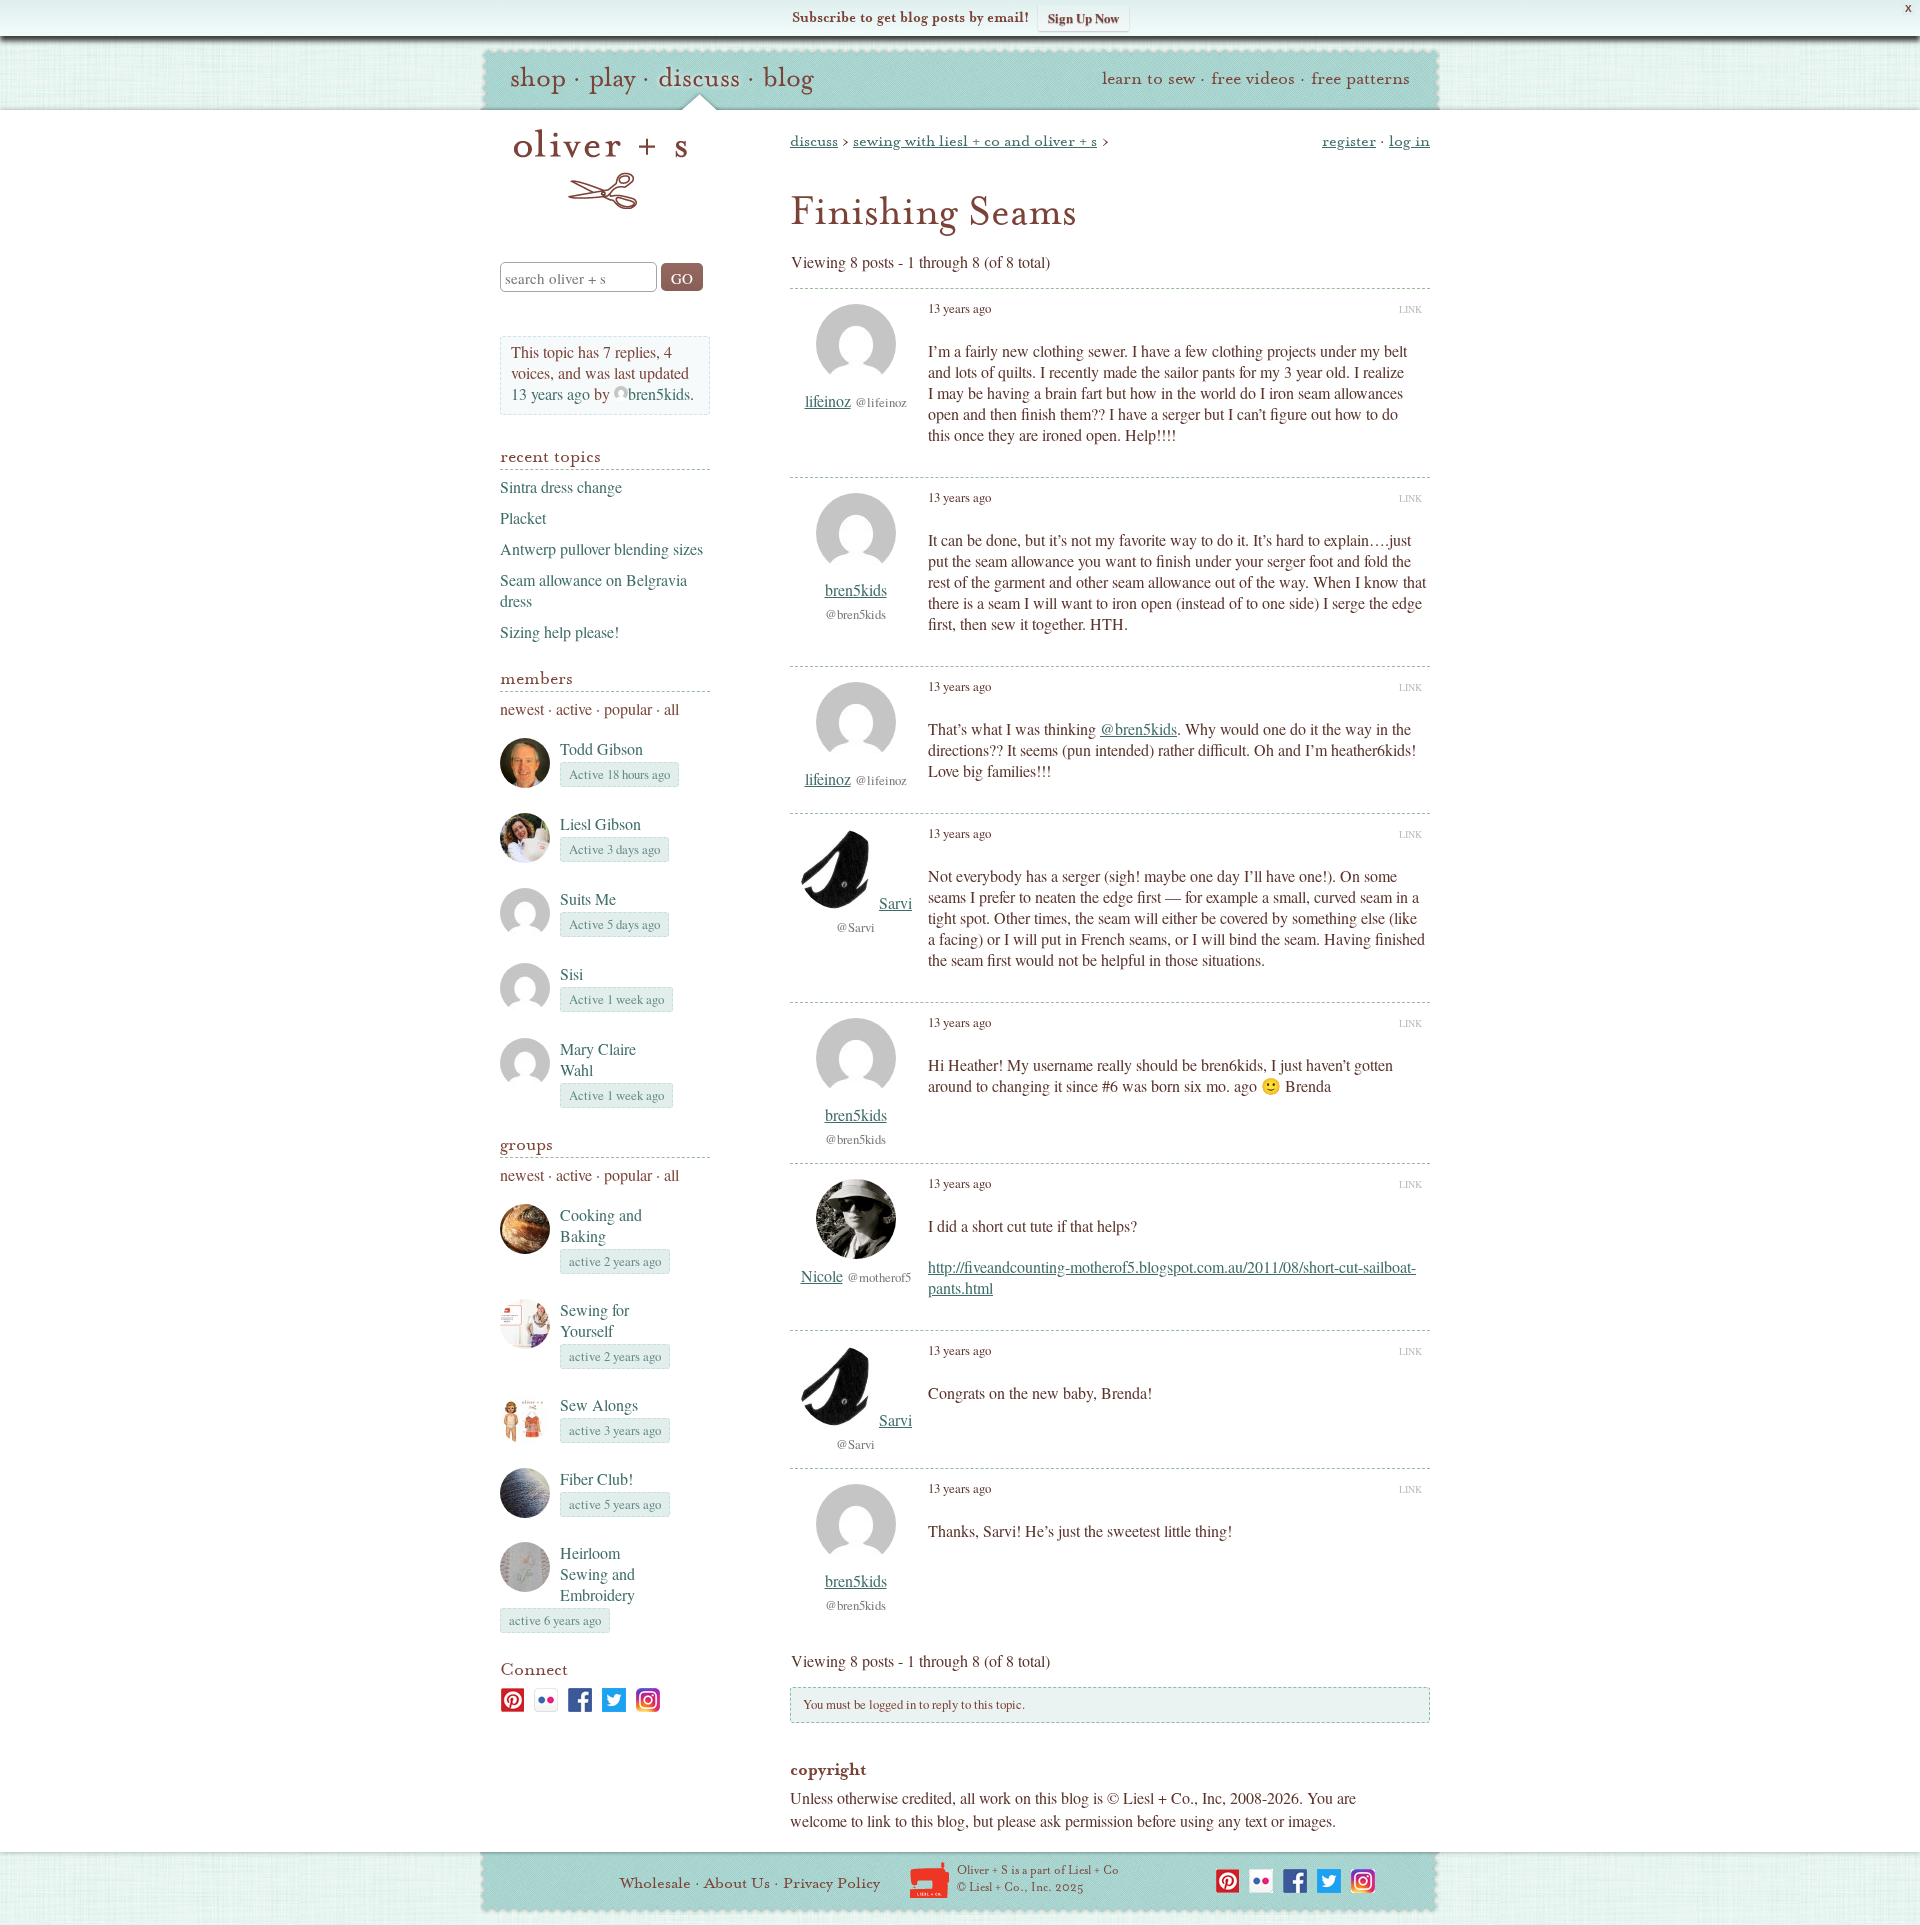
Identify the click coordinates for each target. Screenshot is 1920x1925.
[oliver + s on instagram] (648, 1700)
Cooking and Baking (601, 1225)
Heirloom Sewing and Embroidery (597, 1573)
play (612, 78)
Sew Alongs (599, 1404)
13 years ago (550, 393)
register (1349, 141)
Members (536, 678)
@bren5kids (1138, 728)
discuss (699, 78)
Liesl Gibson (600, 823)
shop (538, 78)
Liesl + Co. (929, 1880)
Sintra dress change (561, 486)
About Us (737, 1883)
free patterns (1360, 78)
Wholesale (655, 1883)
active (574, 708)
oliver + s (600, 169)
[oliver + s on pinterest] (512, 1700)
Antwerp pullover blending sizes (601, 548)
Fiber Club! (596, 1478)
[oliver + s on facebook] (580, 1700)
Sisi (571, 973)
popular (628, 708)
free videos (1253, 78)
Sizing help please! (559, 631)
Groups (526, 1144)
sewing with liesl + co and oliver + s (975, 141)
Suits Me (588, 898)
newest (522, 708)
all (671, 708)
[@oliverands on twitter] (614, 1700)
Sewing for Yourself (594, 1320)
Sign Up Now (1083, 17)
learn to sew (1148, 78)
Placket (523, 517)
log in (1409, 141)
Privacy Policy (831, 1883)
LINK (1410, 309)
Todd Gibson (601, 748)
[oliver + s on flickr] (546, 1700)
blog (788, 78)
